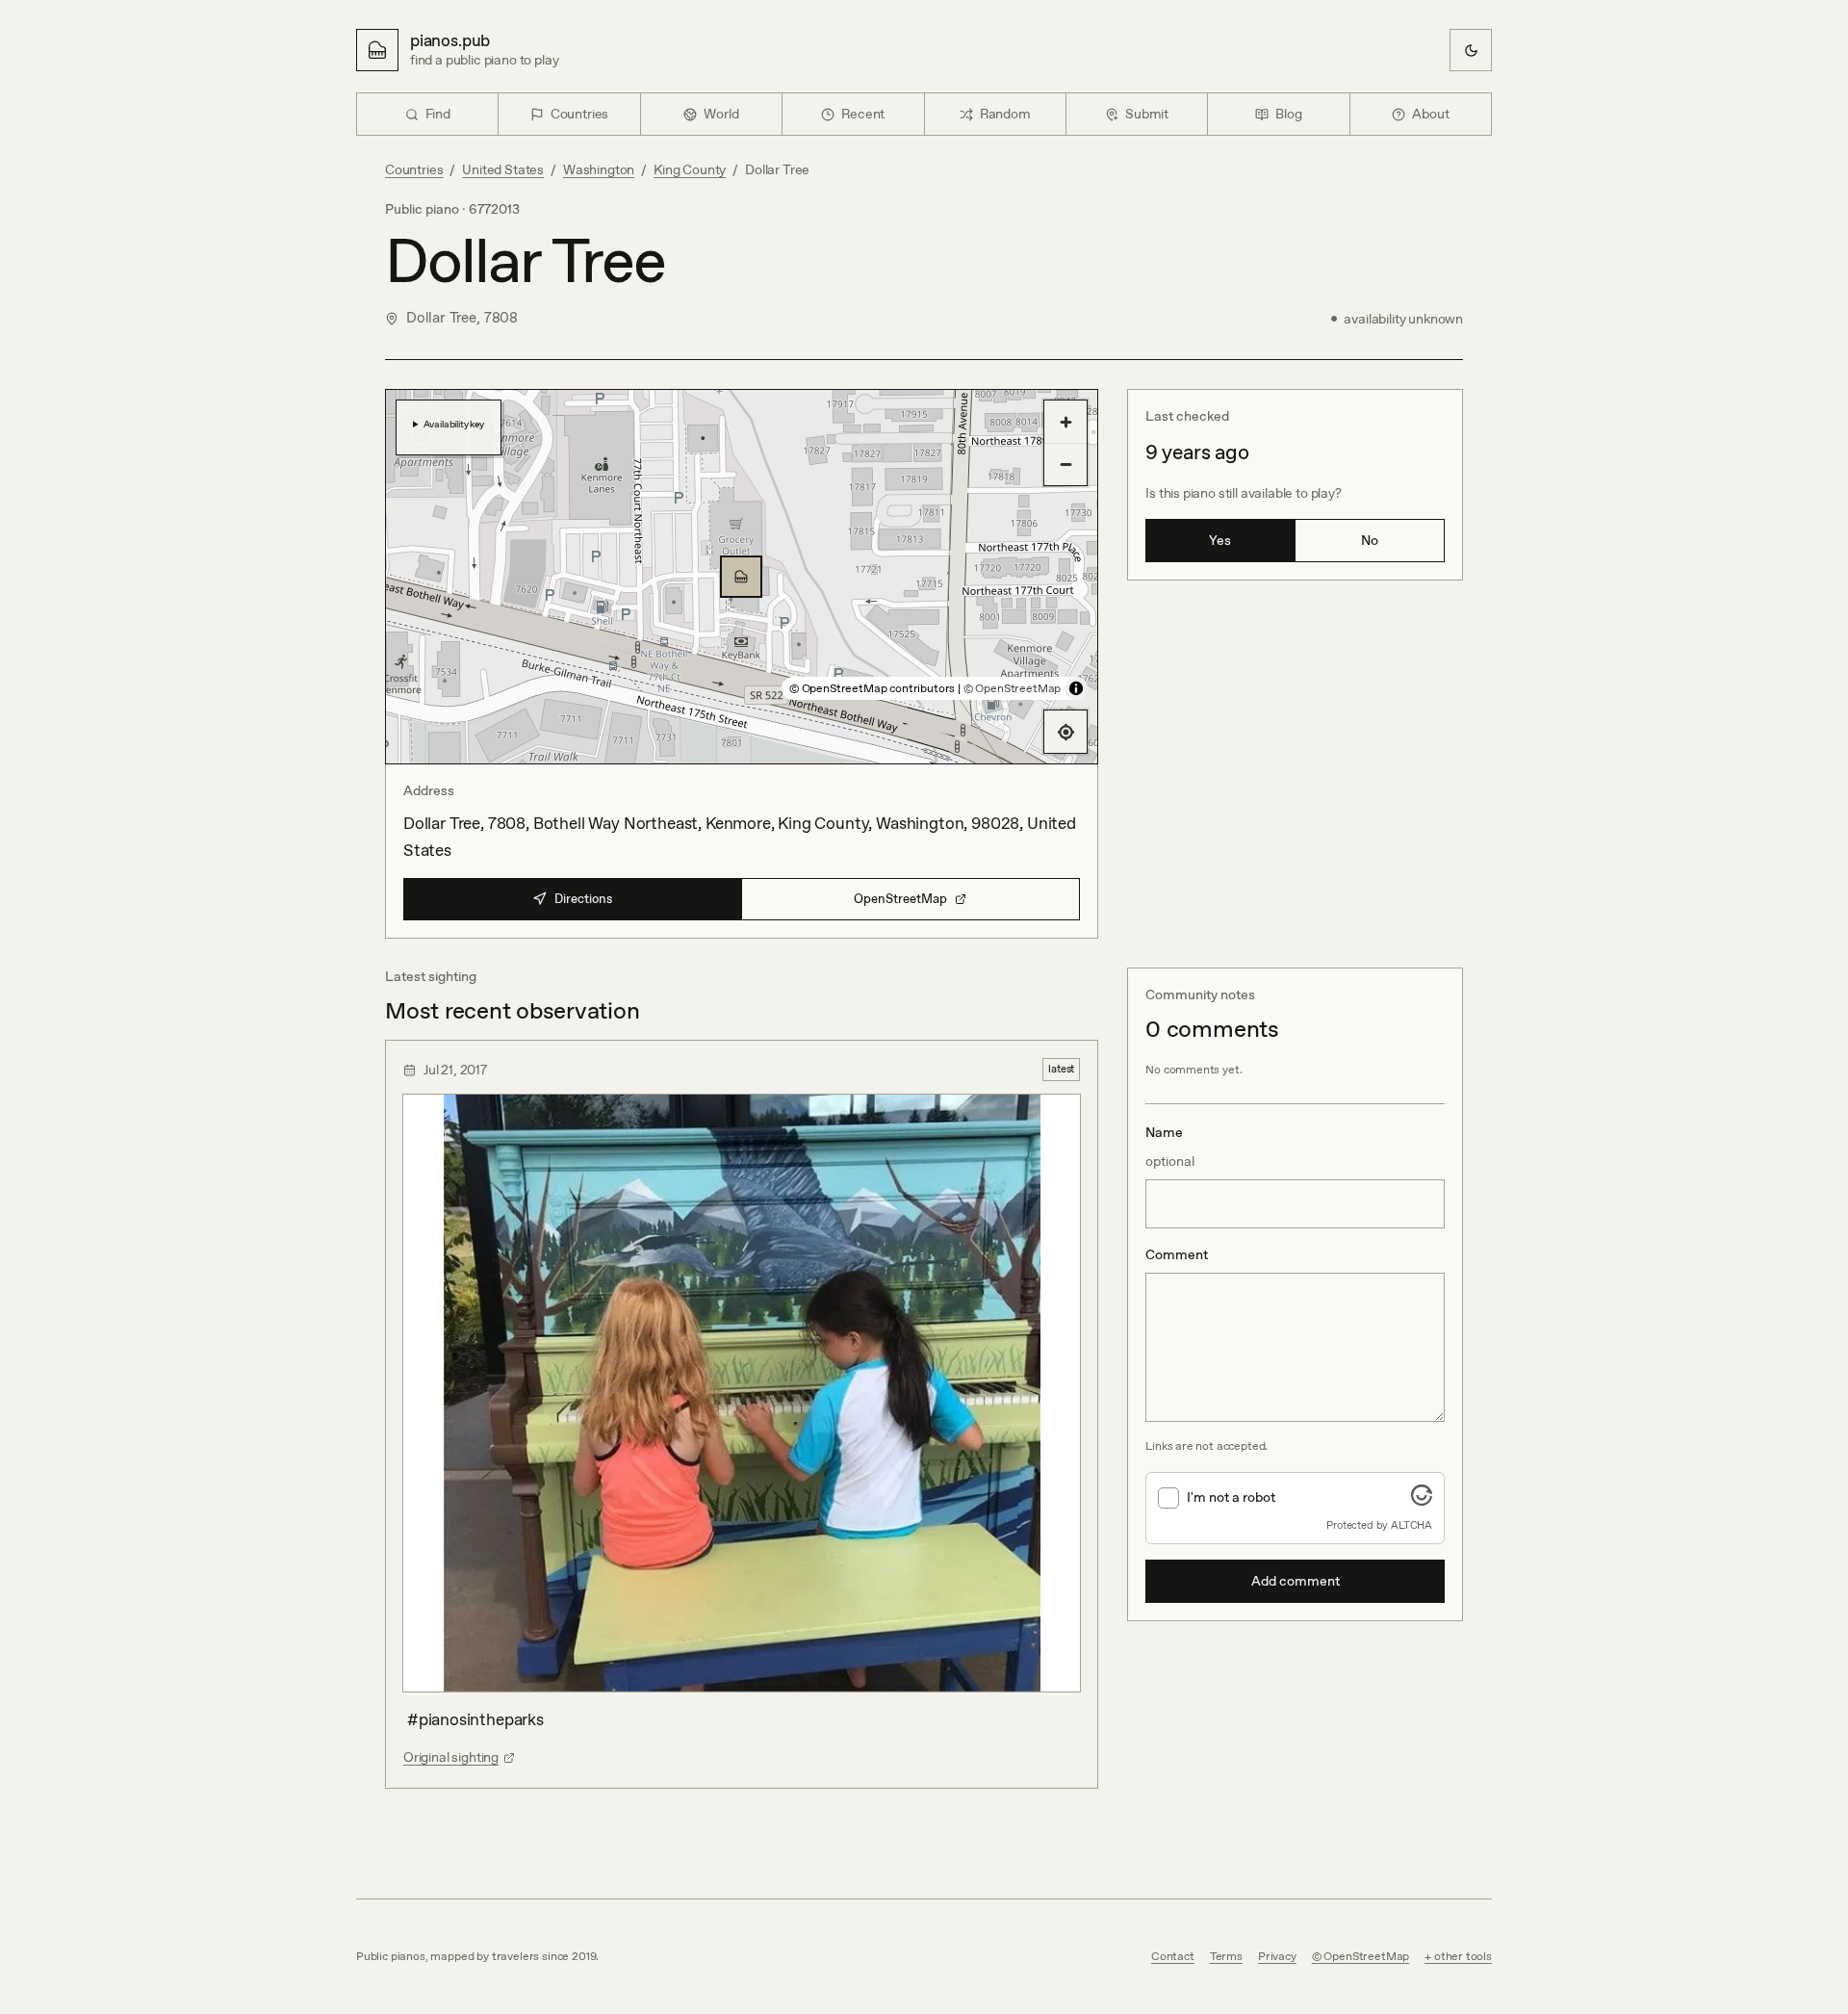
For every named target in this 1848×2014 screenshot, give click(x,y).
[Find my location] (1065, 732)
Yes (1220, 540)
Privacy (1277, 1956)
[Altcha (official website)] (1422, 1500)
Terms (1226, 1956)
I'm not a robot (1231, 1497)
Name (1170, 1147)
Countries (414, 169)
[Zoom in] (1065, 422)
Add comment (1296, 1581)
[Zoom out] (1065, 464)
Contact (1173, 1956)
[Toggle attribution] (1076, 688)
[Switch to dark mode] (1471, 50)
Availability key (454, 424)
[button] (741, 577)
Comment (1177, 1254)
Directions (583, 899)
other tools (1463, 1956)
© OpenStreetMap (1012, 688)
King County (690, 169)
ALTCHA (1412, 1525)
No (1370, 540)
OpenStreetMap (900, 899)
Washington (599, 169)
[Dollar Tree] (741, 577)
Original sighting (451, 1757)
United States (503, 169)
